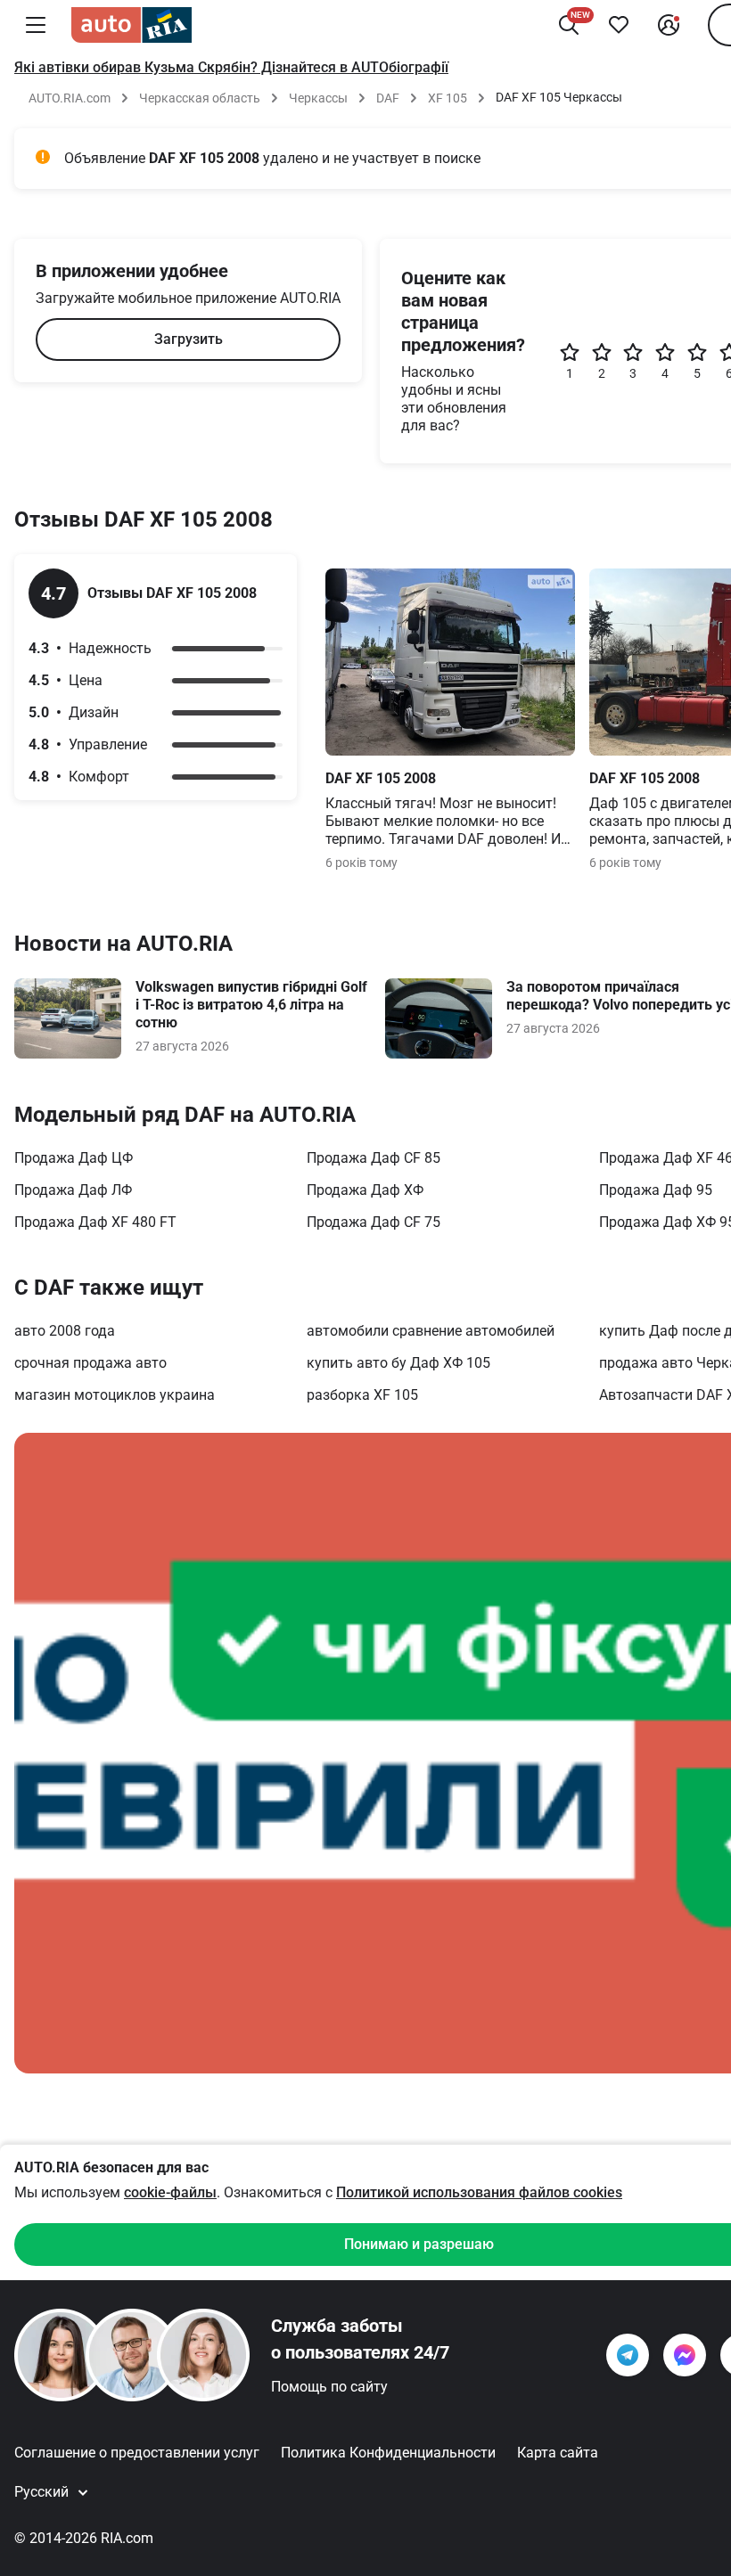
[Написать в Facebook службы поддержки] (685, 2355)
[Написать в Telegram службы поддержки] (628, 2355)
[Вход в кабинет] (669, 25)
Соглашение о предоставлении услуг (137, 2453)
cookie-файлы (170, 2192)
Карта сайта (558, 2453)
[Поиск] (569, 25)
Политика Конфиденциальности (388, 2453)
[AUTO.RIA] (131, 25)
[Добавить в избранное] (619, 25)
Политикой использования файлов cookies (479, 2192)
